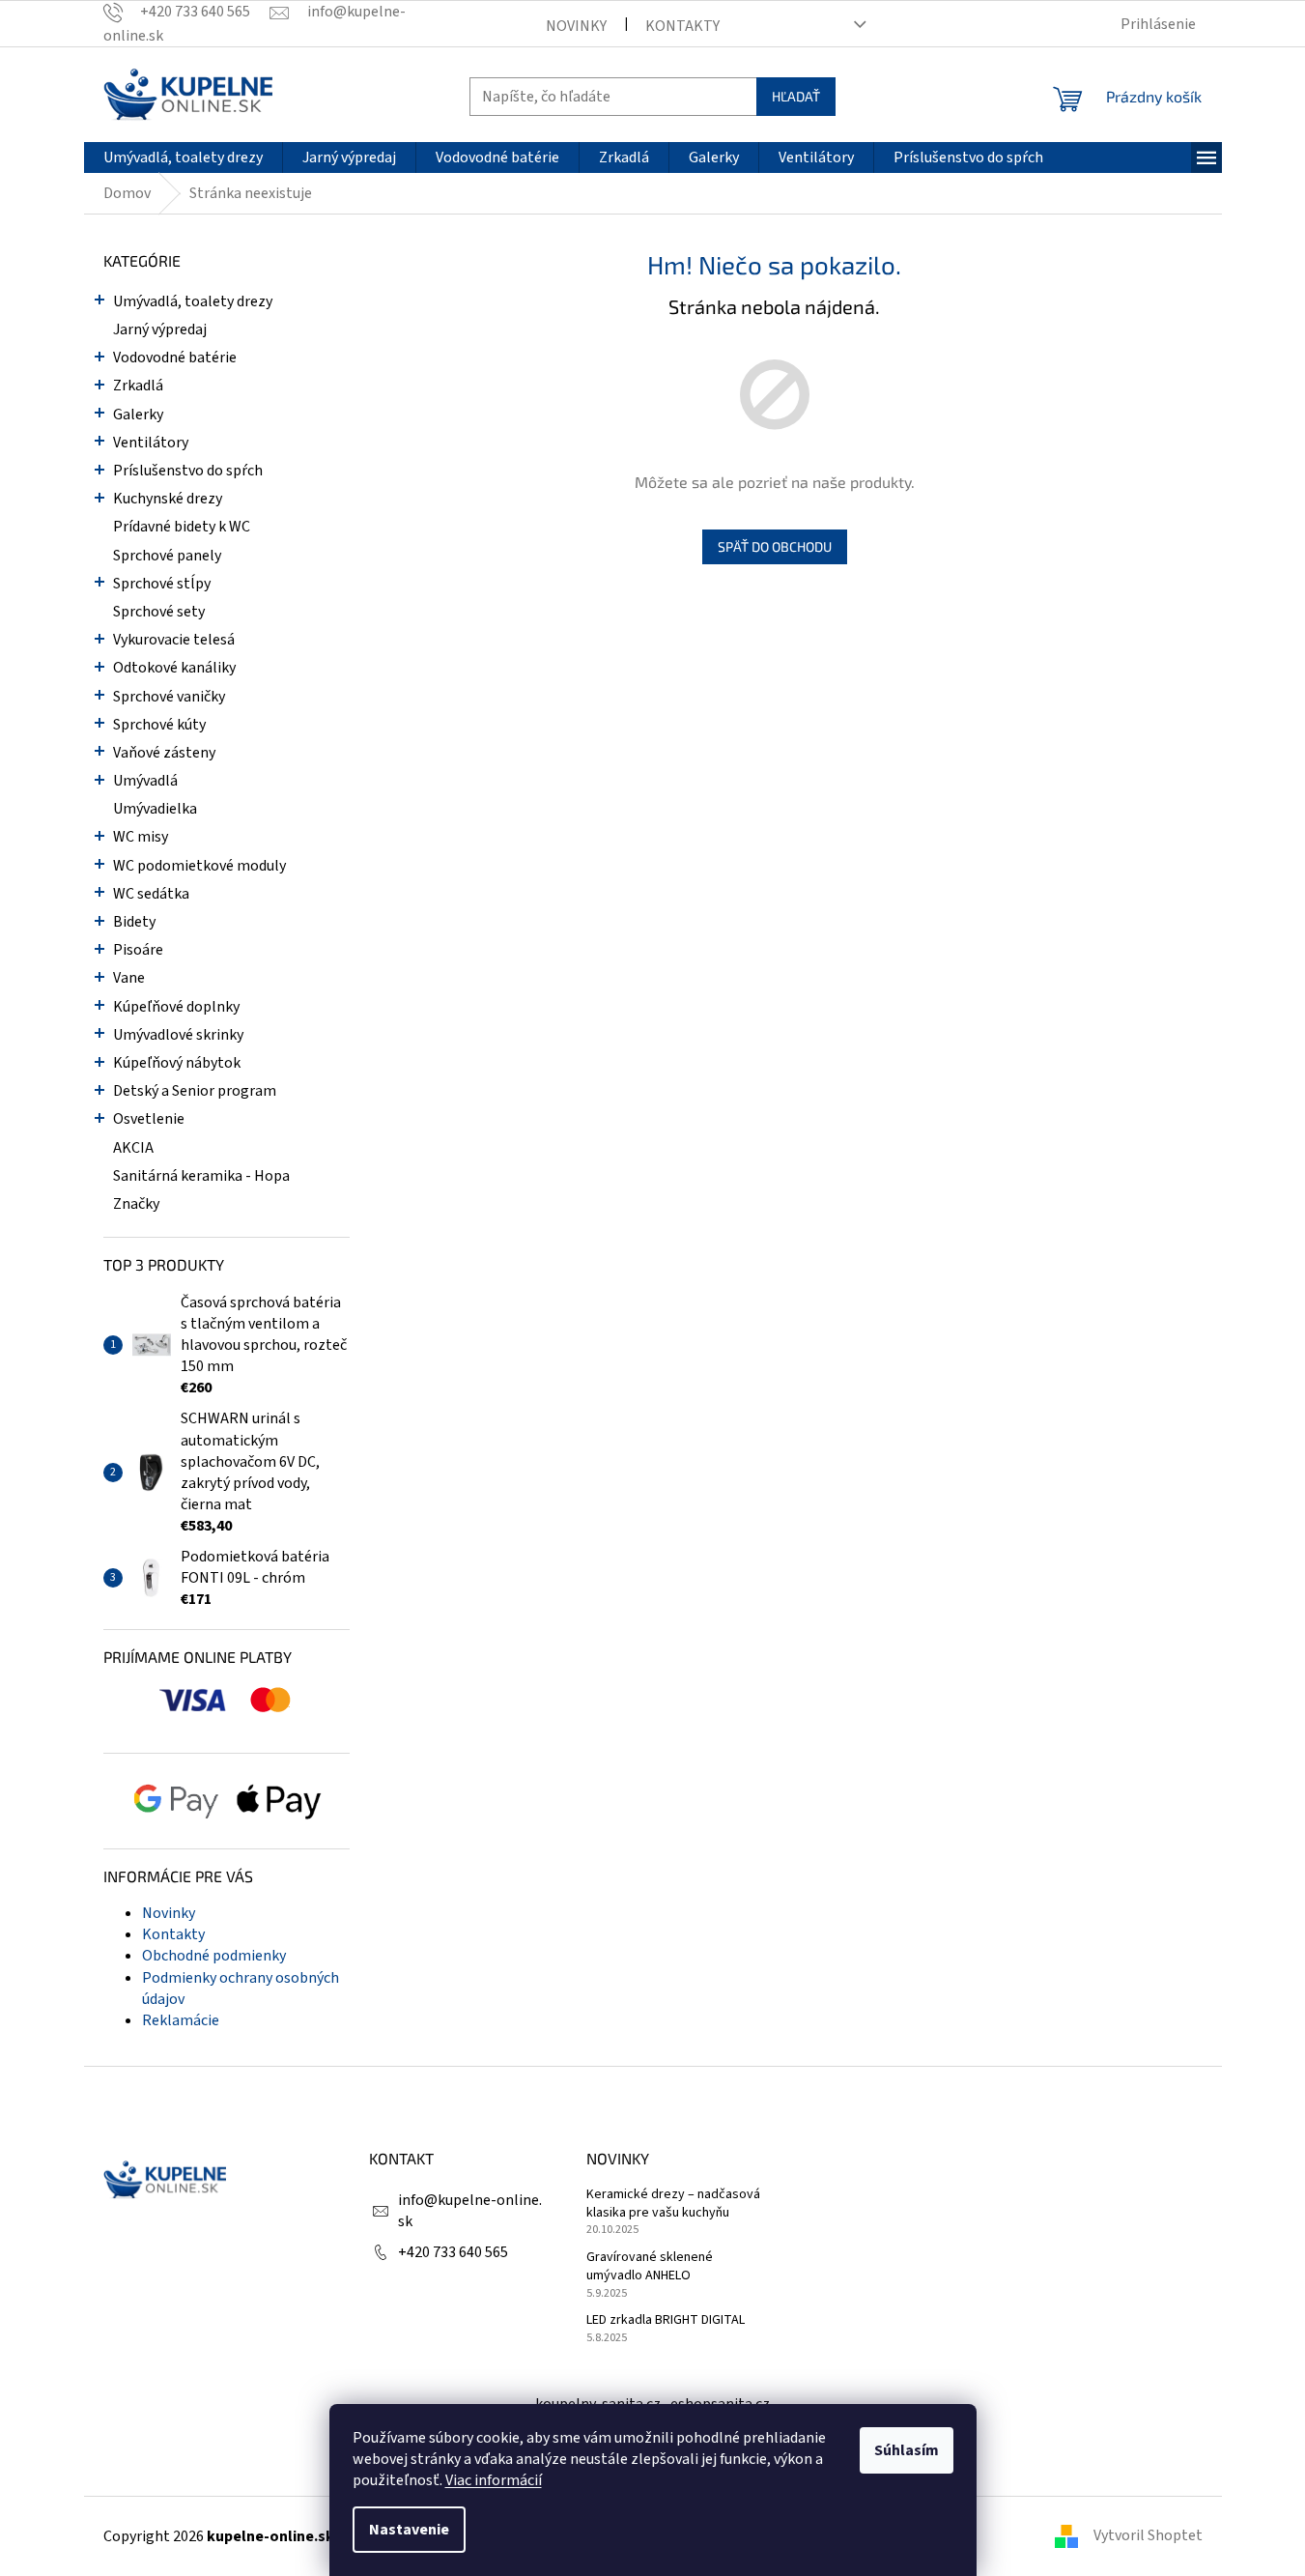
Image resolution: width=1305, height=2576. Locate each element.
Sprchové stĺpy (162, 584)
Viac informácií (494, 2480)
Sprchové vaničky (169, 697)
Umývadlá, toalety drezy (193, 301)
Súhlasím (907, 2450)
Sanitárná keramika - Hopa (201, 1176)
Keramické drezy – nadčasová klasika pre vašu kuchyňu (673, 2204)
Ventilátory (151, 443)
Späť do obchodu (775, 546)
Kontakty (682, 26)
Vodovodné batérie (175, 358)
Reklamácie (181, 2020)
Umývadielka (155, 809)
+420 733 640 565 (453, 2252)
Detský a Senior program (195, 1091)
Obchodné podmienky (214, 1956)
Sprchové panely (167, 556)
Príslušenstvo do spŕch (188, 471)
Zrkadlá (138, 386)
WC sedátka (151, 894)
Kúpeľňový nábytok (177, 1063)
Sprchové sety (159, 612)
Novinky (576, 26)
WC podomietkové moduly (199, 866)
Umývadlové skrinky (178, 1035)
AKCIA (133, 1148)
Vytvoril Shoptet (1148, 2535)
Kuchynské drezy (168, 499)
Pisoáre (138, 950)
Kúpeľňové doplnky (176, 1007)
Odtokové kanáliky (174, 668)
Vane (129, 978)
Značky (136, 1204)
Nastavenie (409, 2530)
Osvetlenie (149, 1119)
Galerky (138, 415)
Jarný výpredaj (160, 329)
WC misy (141, 837)
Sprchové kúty (159, 725)
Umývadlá (145, 781)
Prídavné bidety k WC (182, 527)
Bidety (134, 922)
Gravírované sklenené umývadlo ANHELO (650, 2267)
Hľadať (796, 96)
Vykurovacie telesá (174, 640)
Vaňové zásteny (164, 753)
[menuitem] (183, 157)
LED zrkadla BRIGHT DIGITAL (666, 2320)
